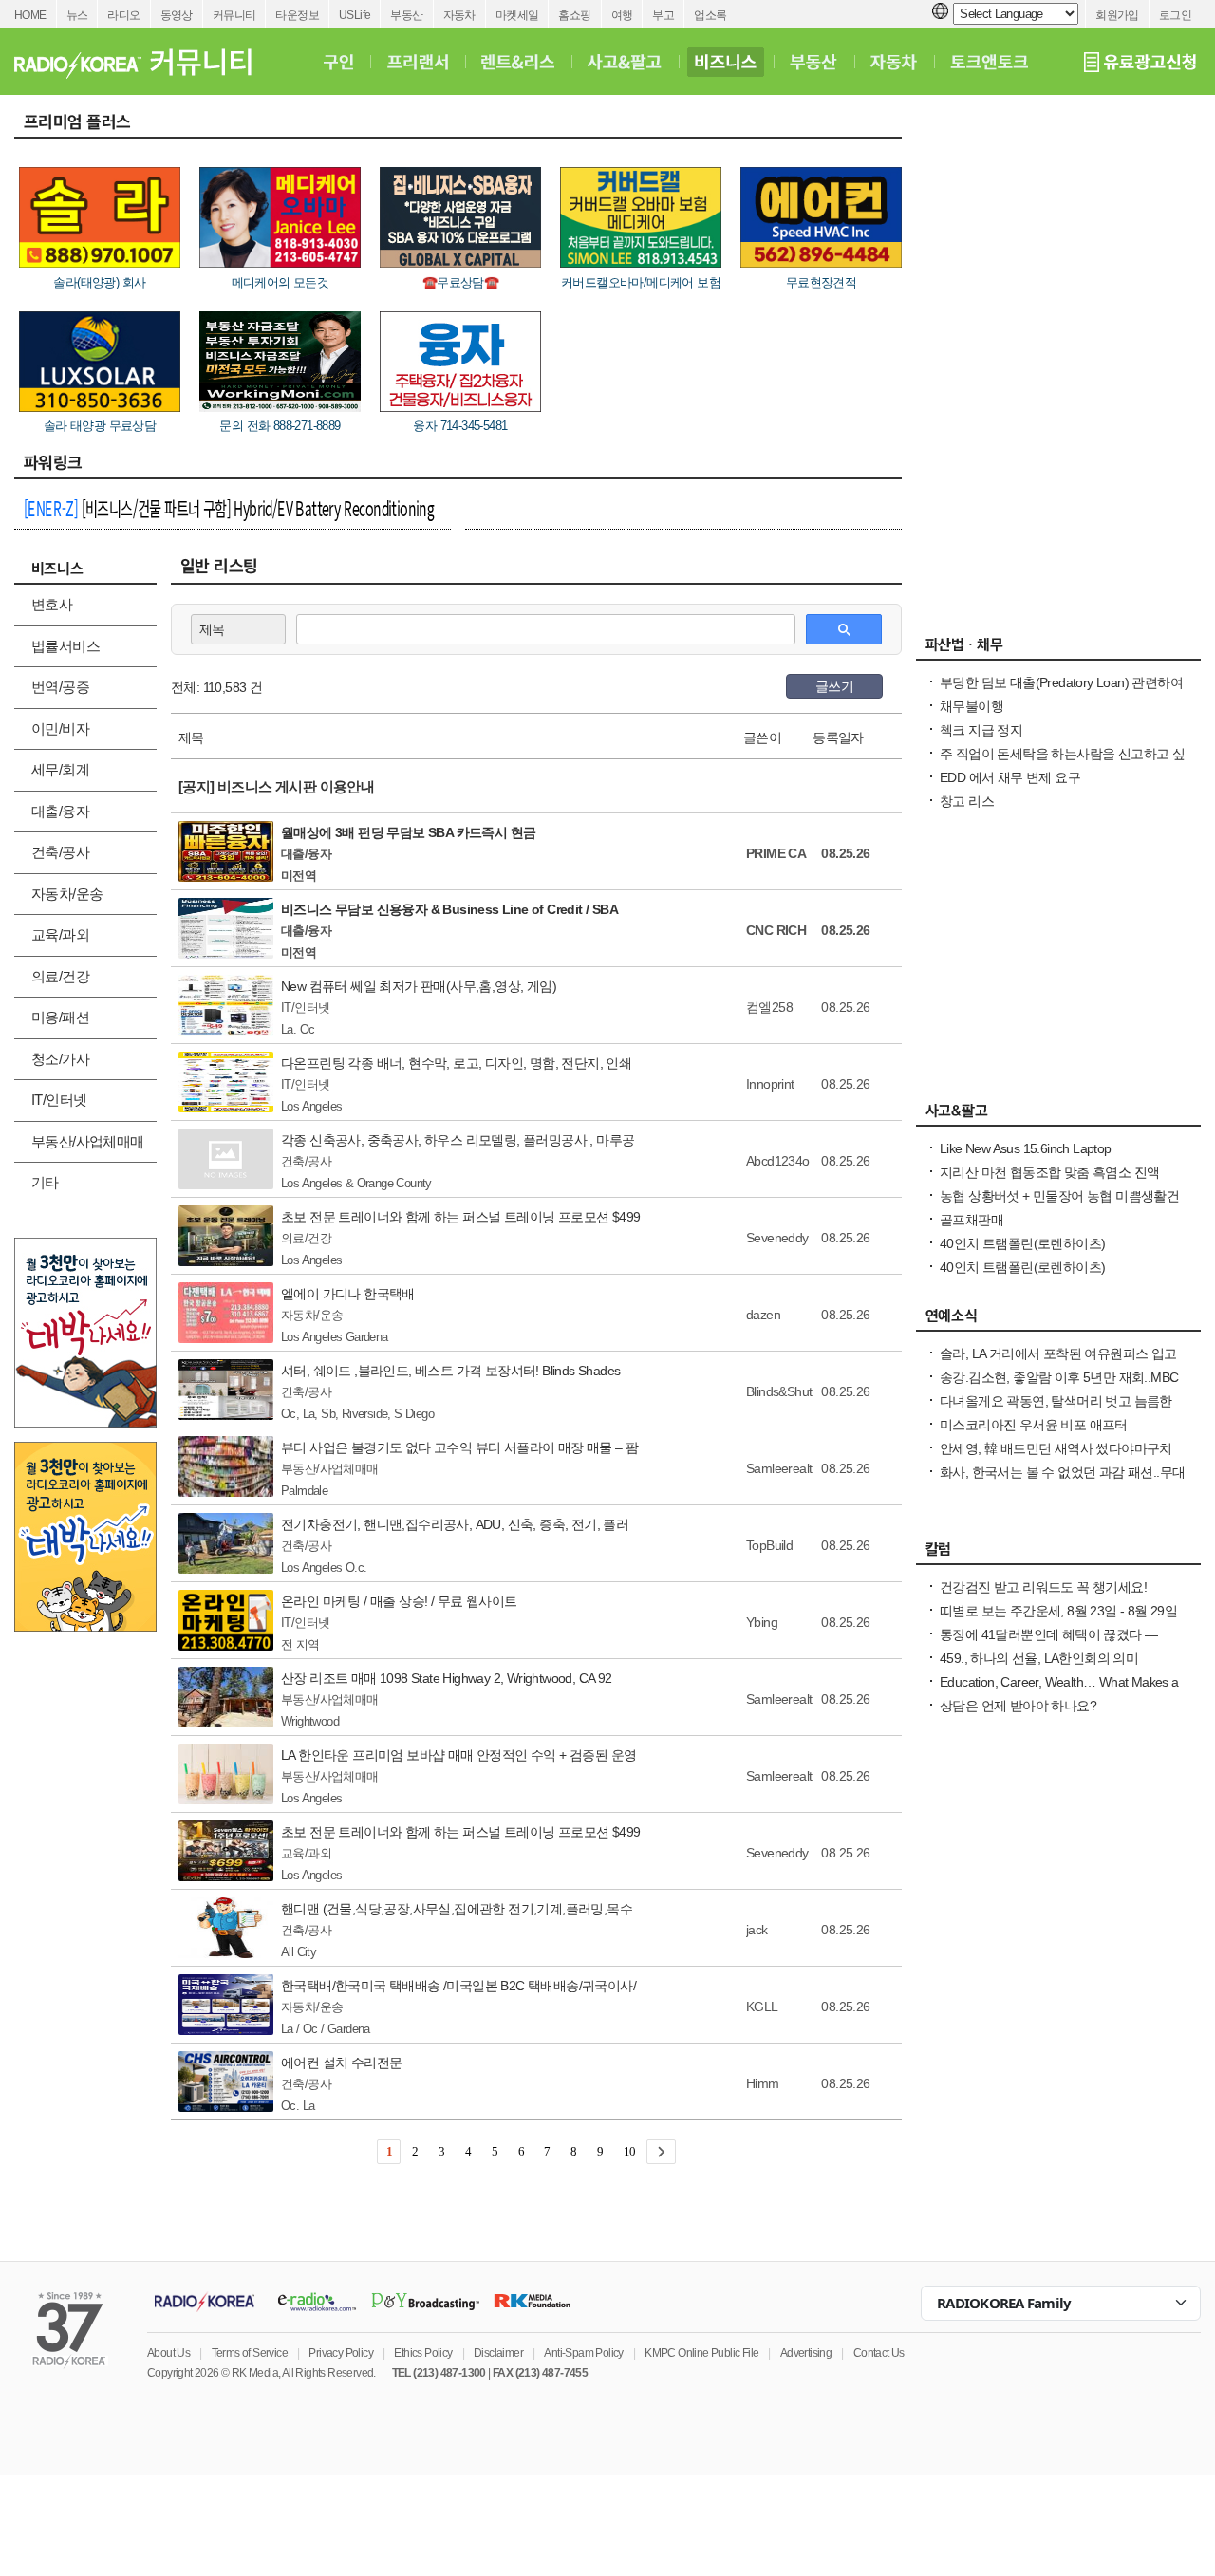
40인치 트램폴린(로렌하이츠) (1022, 1243)
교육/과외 (60, 934)
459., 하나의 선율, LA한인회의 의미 (1039, 1658)
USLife (355, 15)
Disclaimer (498, 2353)
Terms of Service (250, 2353)
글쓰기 (834, 686)
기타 (45, 1182)
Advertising (806, 2353)
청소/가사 (60, 1059)
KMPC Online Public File (701, 2353)
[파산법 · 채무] (1058, 649)
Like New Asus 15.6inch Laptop (1026, 1148)
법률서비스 (65, 646)
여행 (622, 15)
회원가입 (1117, 15)
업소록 (710, 15)
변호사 (52, 604)
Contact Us (879, 2353)
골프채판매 (972, 1220)
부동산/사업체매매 (88, 1141)
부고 (663, 15)
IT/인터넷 (59, 1100)
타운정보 (297, 15)
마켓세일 (517, 15)
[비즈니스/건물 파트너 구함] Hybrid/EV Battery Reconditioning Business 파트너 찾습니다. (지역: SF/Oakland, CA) (229, 511)
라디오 (123, 15)
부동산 (406, 15)
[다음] (661, 2152)
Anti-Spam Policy (583, 2353)
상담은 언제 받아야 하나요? (1018, 1706)
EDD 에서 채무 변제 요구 (1010, 777)
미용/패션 (60, 1017)
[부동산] (813, 62)
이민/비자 (60, 728)
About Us (168, 2353)
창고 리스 (967, 801)
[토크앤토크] (989, 62)
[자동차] (894, 62)
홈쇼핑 (574, 15)
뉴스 (77, 15)
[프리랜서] (417, 62)
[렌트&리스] (518, 62)
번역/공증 (60, 687)
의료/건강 (60, 976)
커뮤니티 (234, 15)
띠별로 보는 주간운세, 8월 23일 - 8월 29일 (1058, 1611)
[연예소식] (1058, 1320)
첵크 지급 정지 (981, 730)
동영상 (177, 15)
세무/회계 (60, 769)
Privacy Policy (341, 2353)
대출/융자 (60, 811)
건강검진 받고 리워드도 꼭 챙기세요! (1043, 1587)
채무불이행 (972, 706)
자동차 (459, 15)
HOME (30, 15)
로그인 (1175, 15)
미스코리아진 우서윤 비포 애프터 (1034, 1425)
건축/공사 (60, 852)
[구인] (338, 62)
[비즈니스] (726, 62)
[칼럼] (1058, 1554)
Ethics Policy (423, 2353)
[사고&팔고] (625, 62)
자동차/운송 (67, 894)
